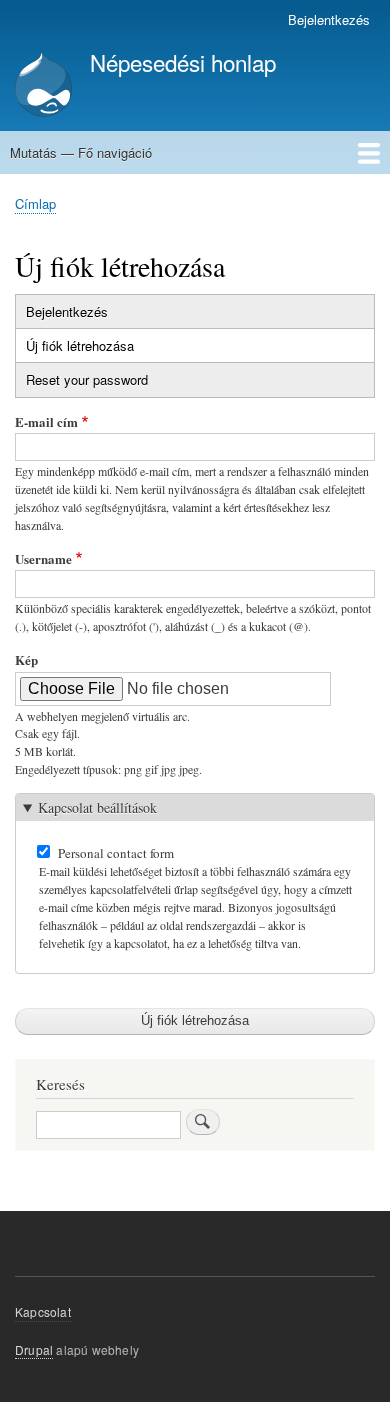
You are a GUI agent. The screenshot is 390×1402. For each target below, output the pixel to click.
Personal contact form (116, 853)
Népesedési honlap (183, 62)
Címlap (35, 203)
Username (43, 558)
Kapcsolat (43, 1311)
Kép (26, 659)
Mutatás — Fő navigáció (81, 152)
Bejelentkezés (329, 19)
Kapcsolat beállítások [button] (97, 807)
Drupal (34, 1349)
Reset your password (87, 379)
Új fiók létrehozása (96, 349)
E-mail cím (46, 421)
